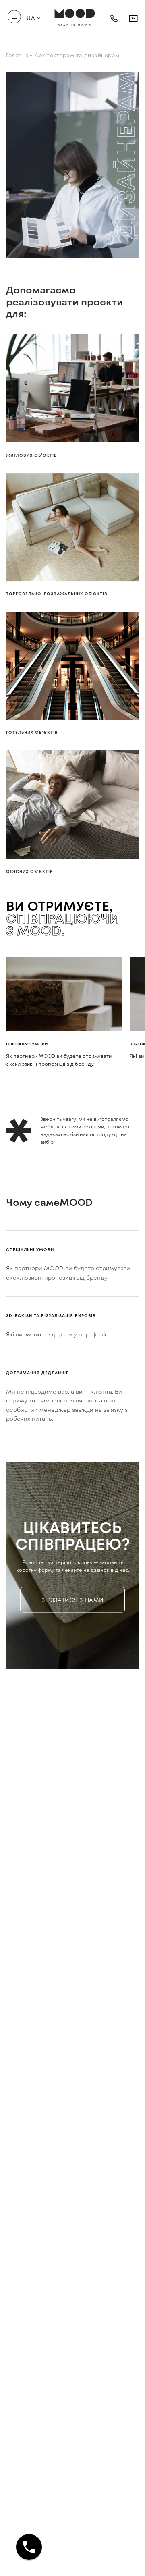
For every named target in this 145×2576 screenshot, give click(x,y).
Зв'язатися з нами (72, 1600)
